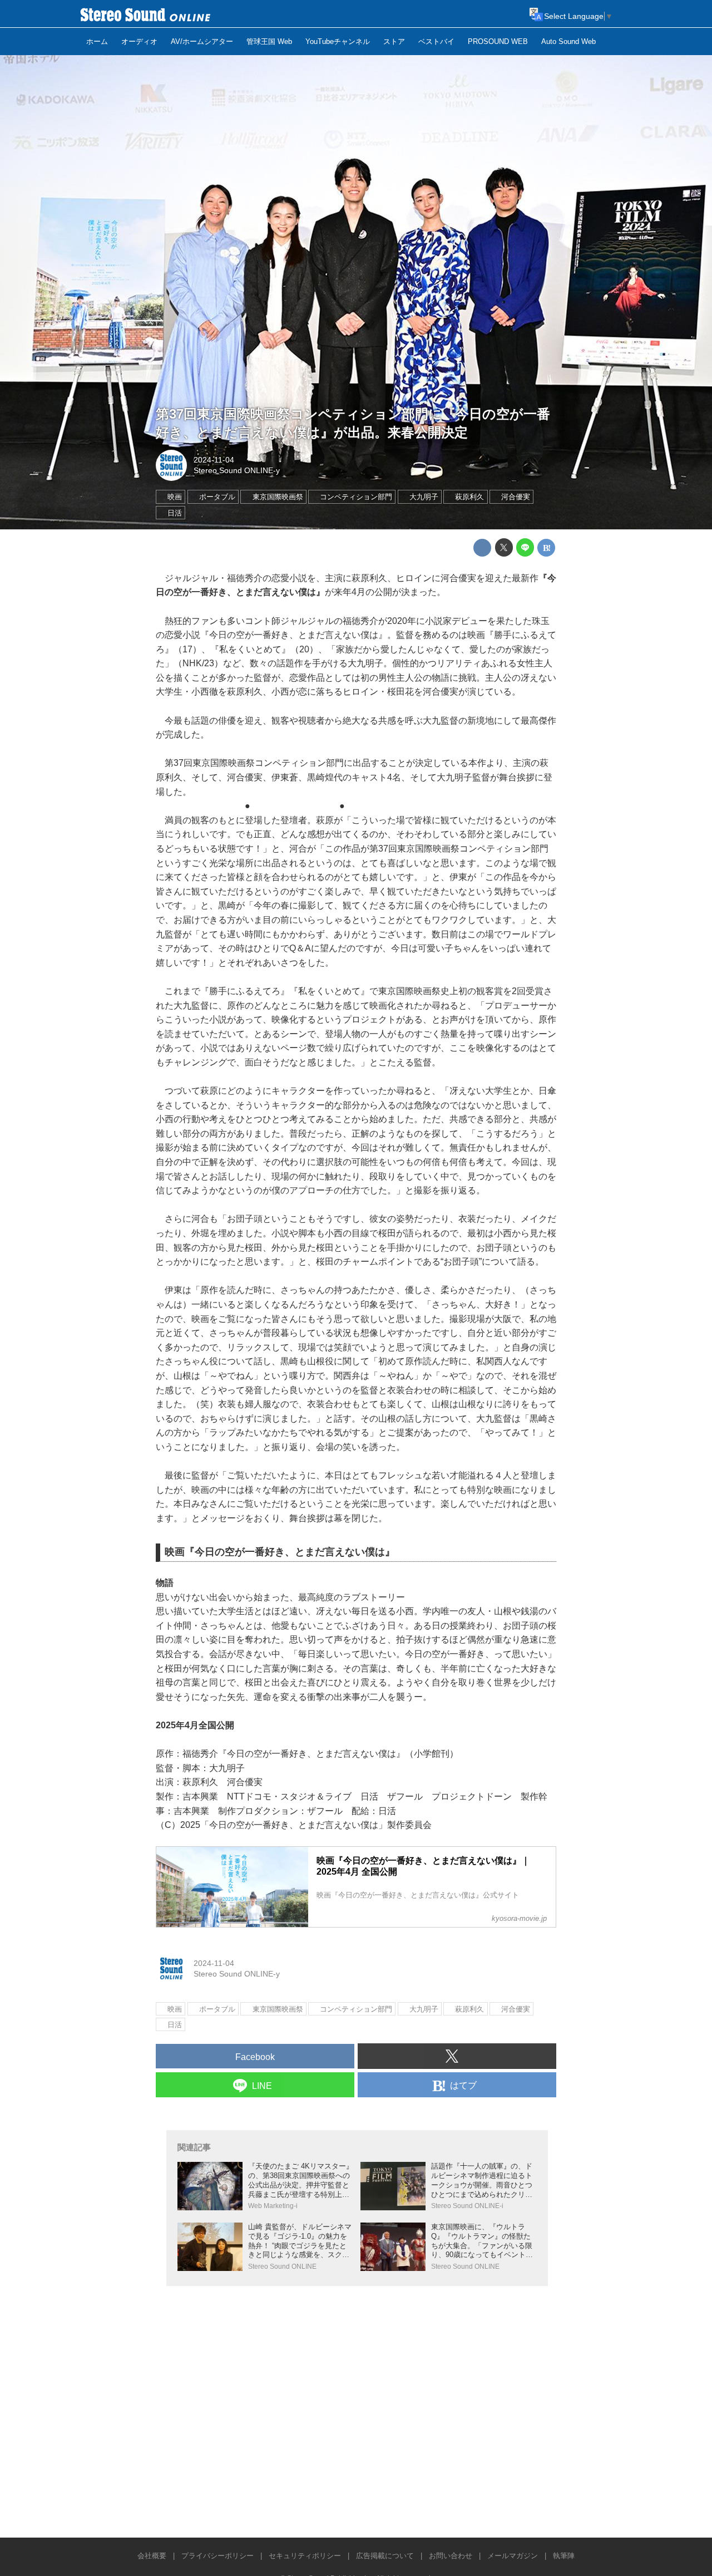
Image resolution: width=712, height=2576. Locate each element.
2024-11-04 (214, 460)
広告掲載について (385, 2556)
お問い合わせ (451, 2556)
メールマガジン (513, 2556)
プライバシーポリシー (217, 2556)
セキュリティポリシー (305, 2556)
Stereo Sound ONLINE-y (237, 470)
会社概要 (152, 2556)
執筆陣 (564, 2556)
